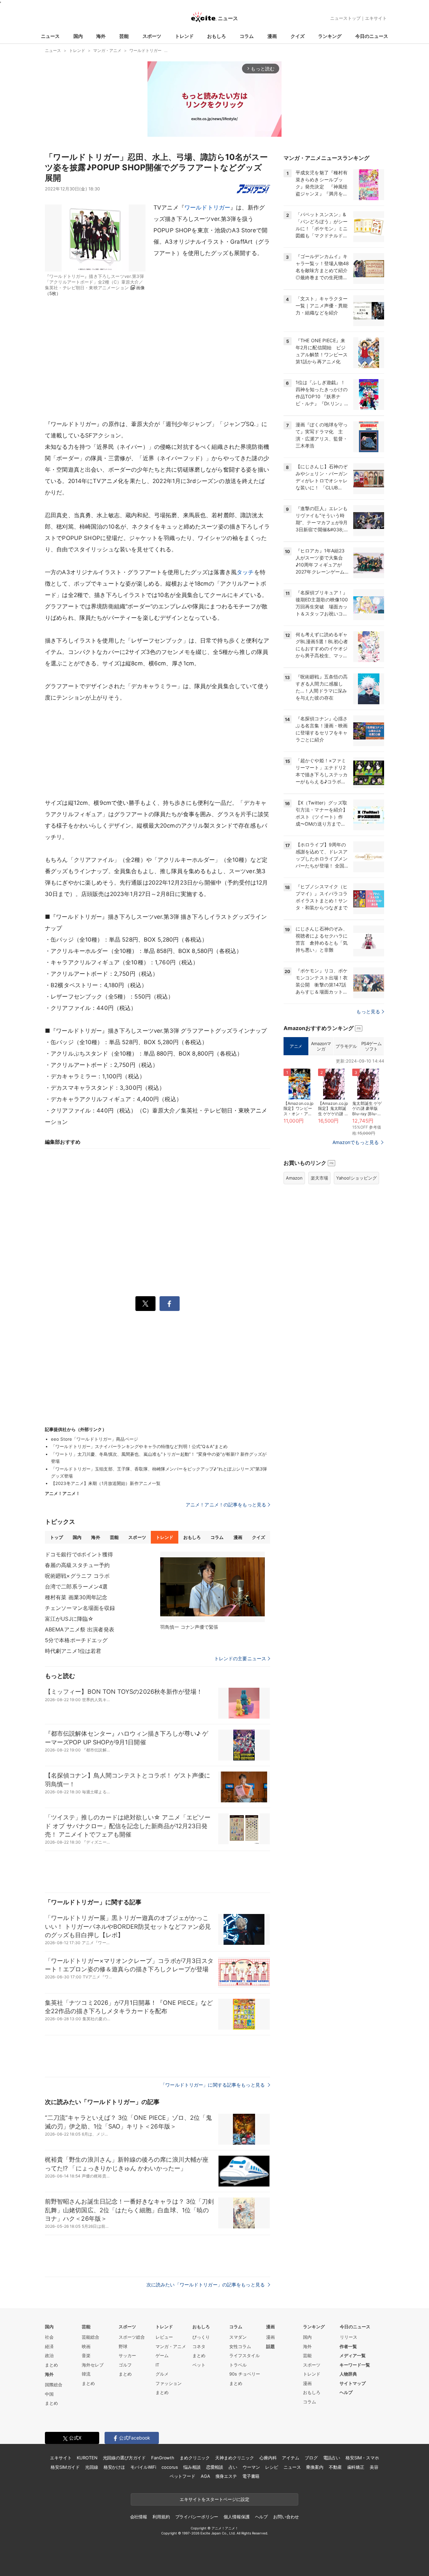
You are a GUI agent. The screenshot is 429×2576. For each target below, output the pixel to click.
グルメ (162, 2374)
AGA (205, 2476)
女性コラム (240, 2346)
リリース (349, 2337)
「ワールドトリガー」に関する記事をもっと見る (213, 2085)
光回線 (92, 2467)
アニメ (296, 1046)
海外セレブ (93, 2365)
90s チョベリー (245, 2374)
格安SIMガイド (65, 2467)
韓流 (86, 2374)
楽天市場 (319, 1178)
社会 (49, 2337)
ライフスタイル (244, 2355)
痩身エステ (226, 2476)
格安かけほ (114, 2467)
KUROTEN (87, 2458)
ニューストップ (345, 18)
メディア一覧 (353, 2355)
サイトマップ (353, 2383)
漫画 (272, 36)
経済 (49, 2346)
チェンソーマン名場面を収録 (80, 1608)
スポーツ (152, 36)
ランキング (330, 36)
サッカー (127, 2355)
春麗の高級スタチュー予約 (77, 1565)
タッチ (245, 572)
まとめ (51, 2365)
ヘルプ (346, 2392)
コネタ (199, 2346)
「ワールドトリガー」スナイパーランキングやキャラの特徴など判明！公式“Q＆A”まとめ (139, 1446)
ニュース (50, 36)
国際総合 (54, 2385)
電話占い (332, 2458)
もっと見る (368, 1011)
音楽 (86, 2355)
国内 (78, 36)
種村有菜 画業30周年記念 (76, 1597)
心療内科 (268, 2458)
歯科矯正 (356, 2467)
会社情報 (139, 2517)
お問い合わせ (286, 2517)
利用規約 (161, 2517)
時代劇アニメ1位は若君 (73, 1651)
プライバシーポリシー (197, 2517)
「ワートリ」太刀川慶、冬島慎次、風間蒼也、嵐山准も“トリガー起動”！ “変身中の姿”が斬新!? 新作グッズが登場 (159, 1458)
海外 (101, 36)
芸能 (124, 36)
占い (233, 2467)
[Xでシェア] (145, 1304)
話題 (270, 2346)
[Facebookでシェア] (170, 1304)
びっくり (201, 2337)
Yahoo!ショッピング (356, 1178)
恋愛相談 (215, 2467)
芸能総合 (90, 2337)
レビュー (164, 2337)
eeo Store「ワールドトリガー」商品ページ (95, 1439)
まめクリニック (195, 2458)
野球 (123, 2346)
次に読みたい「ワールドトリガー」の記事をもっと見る (206, 2285)
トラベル (238, 2365)
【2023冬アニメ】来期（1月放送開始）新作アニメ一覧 (106, 1483)
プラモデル (346, 1046)
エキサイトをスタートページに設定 (214, 2499)
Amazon (294, 1178)
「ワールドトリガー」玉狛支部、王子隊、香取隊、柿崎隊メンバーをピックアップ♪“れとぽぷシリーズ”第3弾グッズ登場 (159, 1472)
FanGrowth (163, 2458)
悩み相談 (192, 2467)
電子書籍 (251, 2476)
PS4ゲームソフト (372, 1046)
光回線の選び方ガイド (125, 2458)
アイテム (290, 2458)
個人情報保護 (236, 2517)
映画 (86, 2346)
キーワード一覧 (355, 2365)
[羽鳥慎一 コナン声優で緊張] (212, 1587)
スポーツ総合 (132, 2337)
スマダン (238, 2337)
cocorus (170, 2467)
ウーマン (251, 2467)
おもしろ (217, 36)
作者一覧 (348, 2346)
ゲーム (162, 2355)
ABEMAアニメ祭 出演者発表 (80, 1629)
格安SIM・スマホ (362, 2458)
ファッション (169, 2383)
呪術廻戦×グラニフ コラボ (77, 1576)
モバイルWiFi (143, 2467)
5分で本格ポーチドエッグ (76, 1640)
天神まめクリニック (235, 2458)
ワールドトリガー (207, 207)
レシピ (272, 2467)
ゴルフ (125, 2365)
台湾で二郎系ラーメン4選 (76, 1586)
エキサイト (376, 18)
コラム (247, 36)
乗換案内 (315, 2467)
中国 (49, 2394)
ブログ (311, 2458)
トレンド (184, 36)
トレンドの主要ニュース (240, 1659)
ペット (199, 2365)
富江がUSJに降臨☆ (69, 1619)
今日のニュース (372, 36)
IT (157, 2365)
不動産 (335, 2467)
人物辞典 (348, 2374)
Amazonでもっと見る (356, 1142)
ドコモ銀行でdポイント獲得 (79, 1554)
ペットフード (182, 2476)
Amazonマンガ (321, 1046)
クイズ (298, 36)
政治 (49, 2355)
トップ (56, 1537)
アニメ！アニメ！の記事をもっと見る (226, 1505)
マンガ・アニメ (171, 2346)
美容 (374, 2467)
